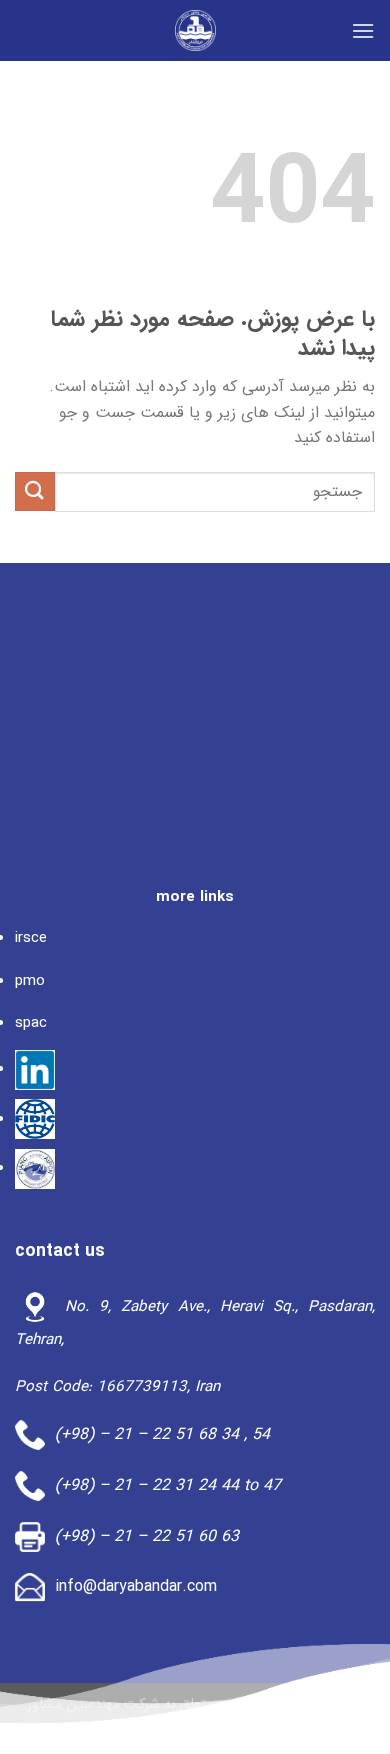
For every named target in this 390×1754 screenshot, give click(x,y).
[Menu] (363, 30)
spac (31, 1023)
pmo (30, 981)
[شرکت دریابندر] (195, 30)
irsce (31, 938)
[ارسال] (35, 491)
